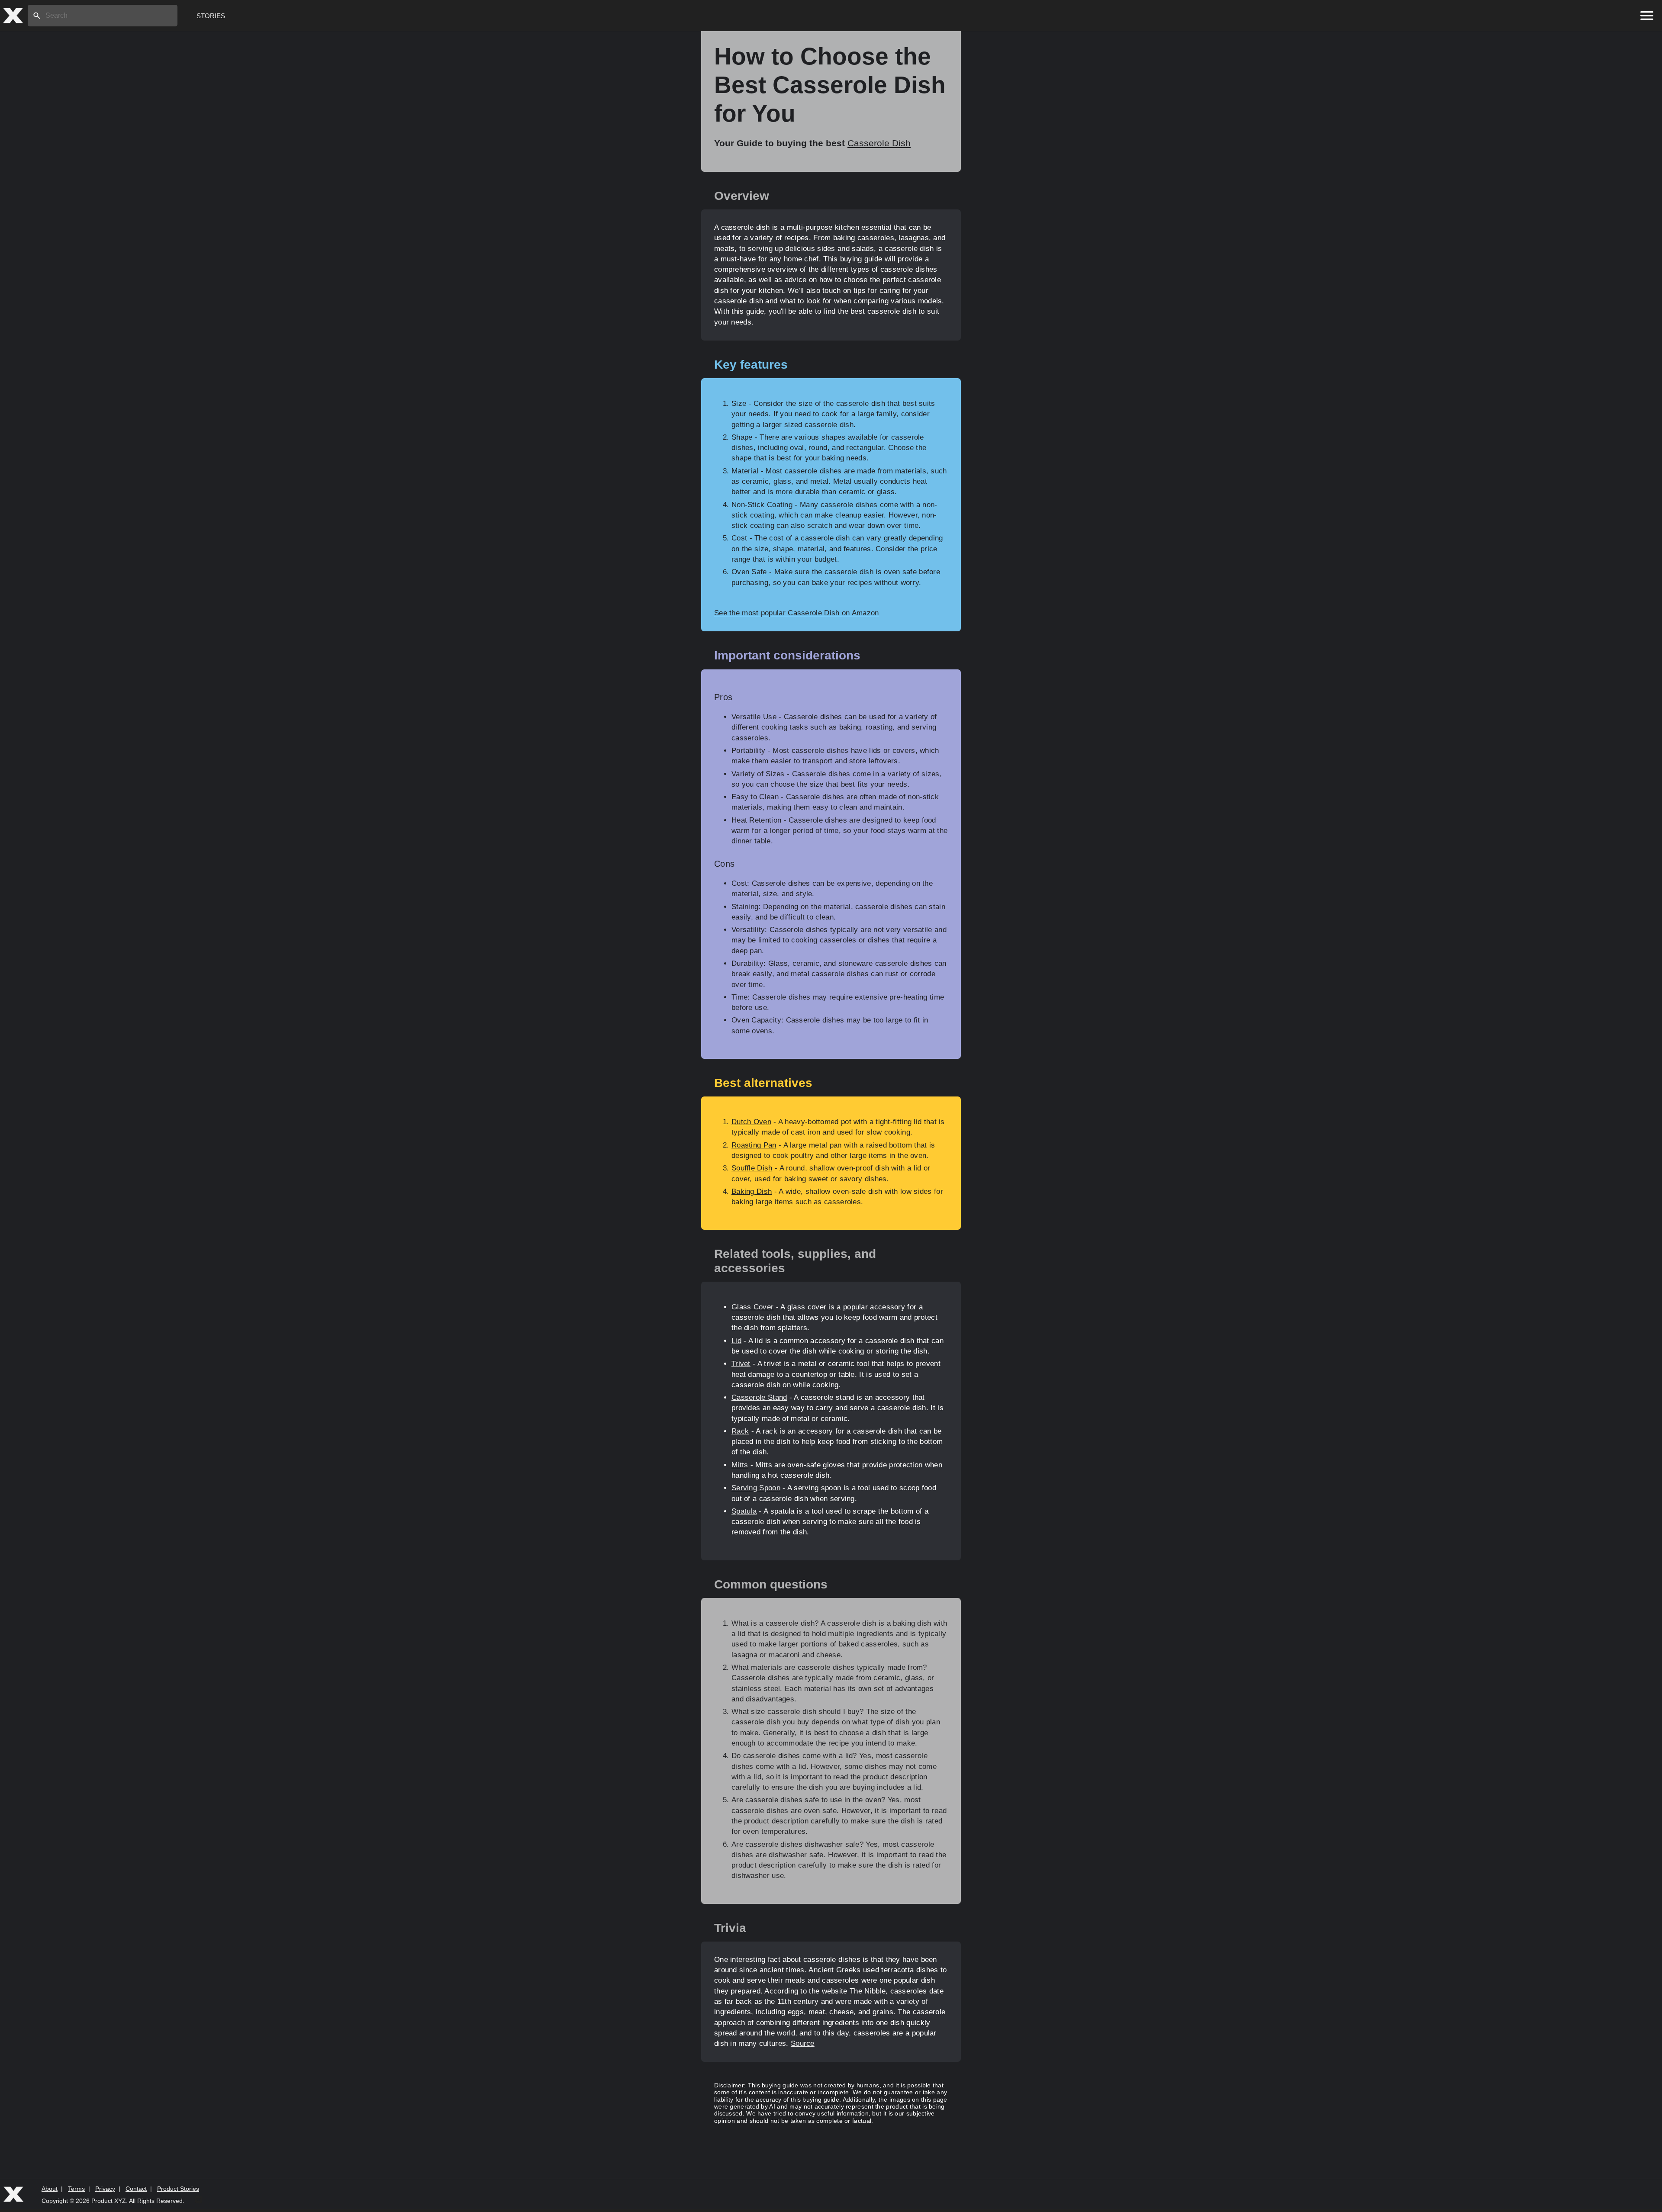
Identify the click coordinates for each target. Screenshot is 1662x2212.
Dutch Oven (751, 1122)
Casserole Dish (879, 143)
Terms (76, 2189)
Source (803, 2043)
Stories (211, 16)
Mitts (740, 1465)
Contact (136, 2189)
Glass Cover (752, 1307)
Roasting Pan (754, 1145)
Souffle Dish (752, 1168)
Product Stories (178, 2189)
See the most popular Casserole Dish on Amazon (797, 613)
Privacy (105, 2189)
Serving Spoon (756, 1488)
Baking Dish (752, 1191)
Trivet (741, 1364)
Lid (736, 1341)
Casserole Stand (759, 1397)
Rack (740, 1431)
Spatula (744, 1511)
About (50, 2189)
